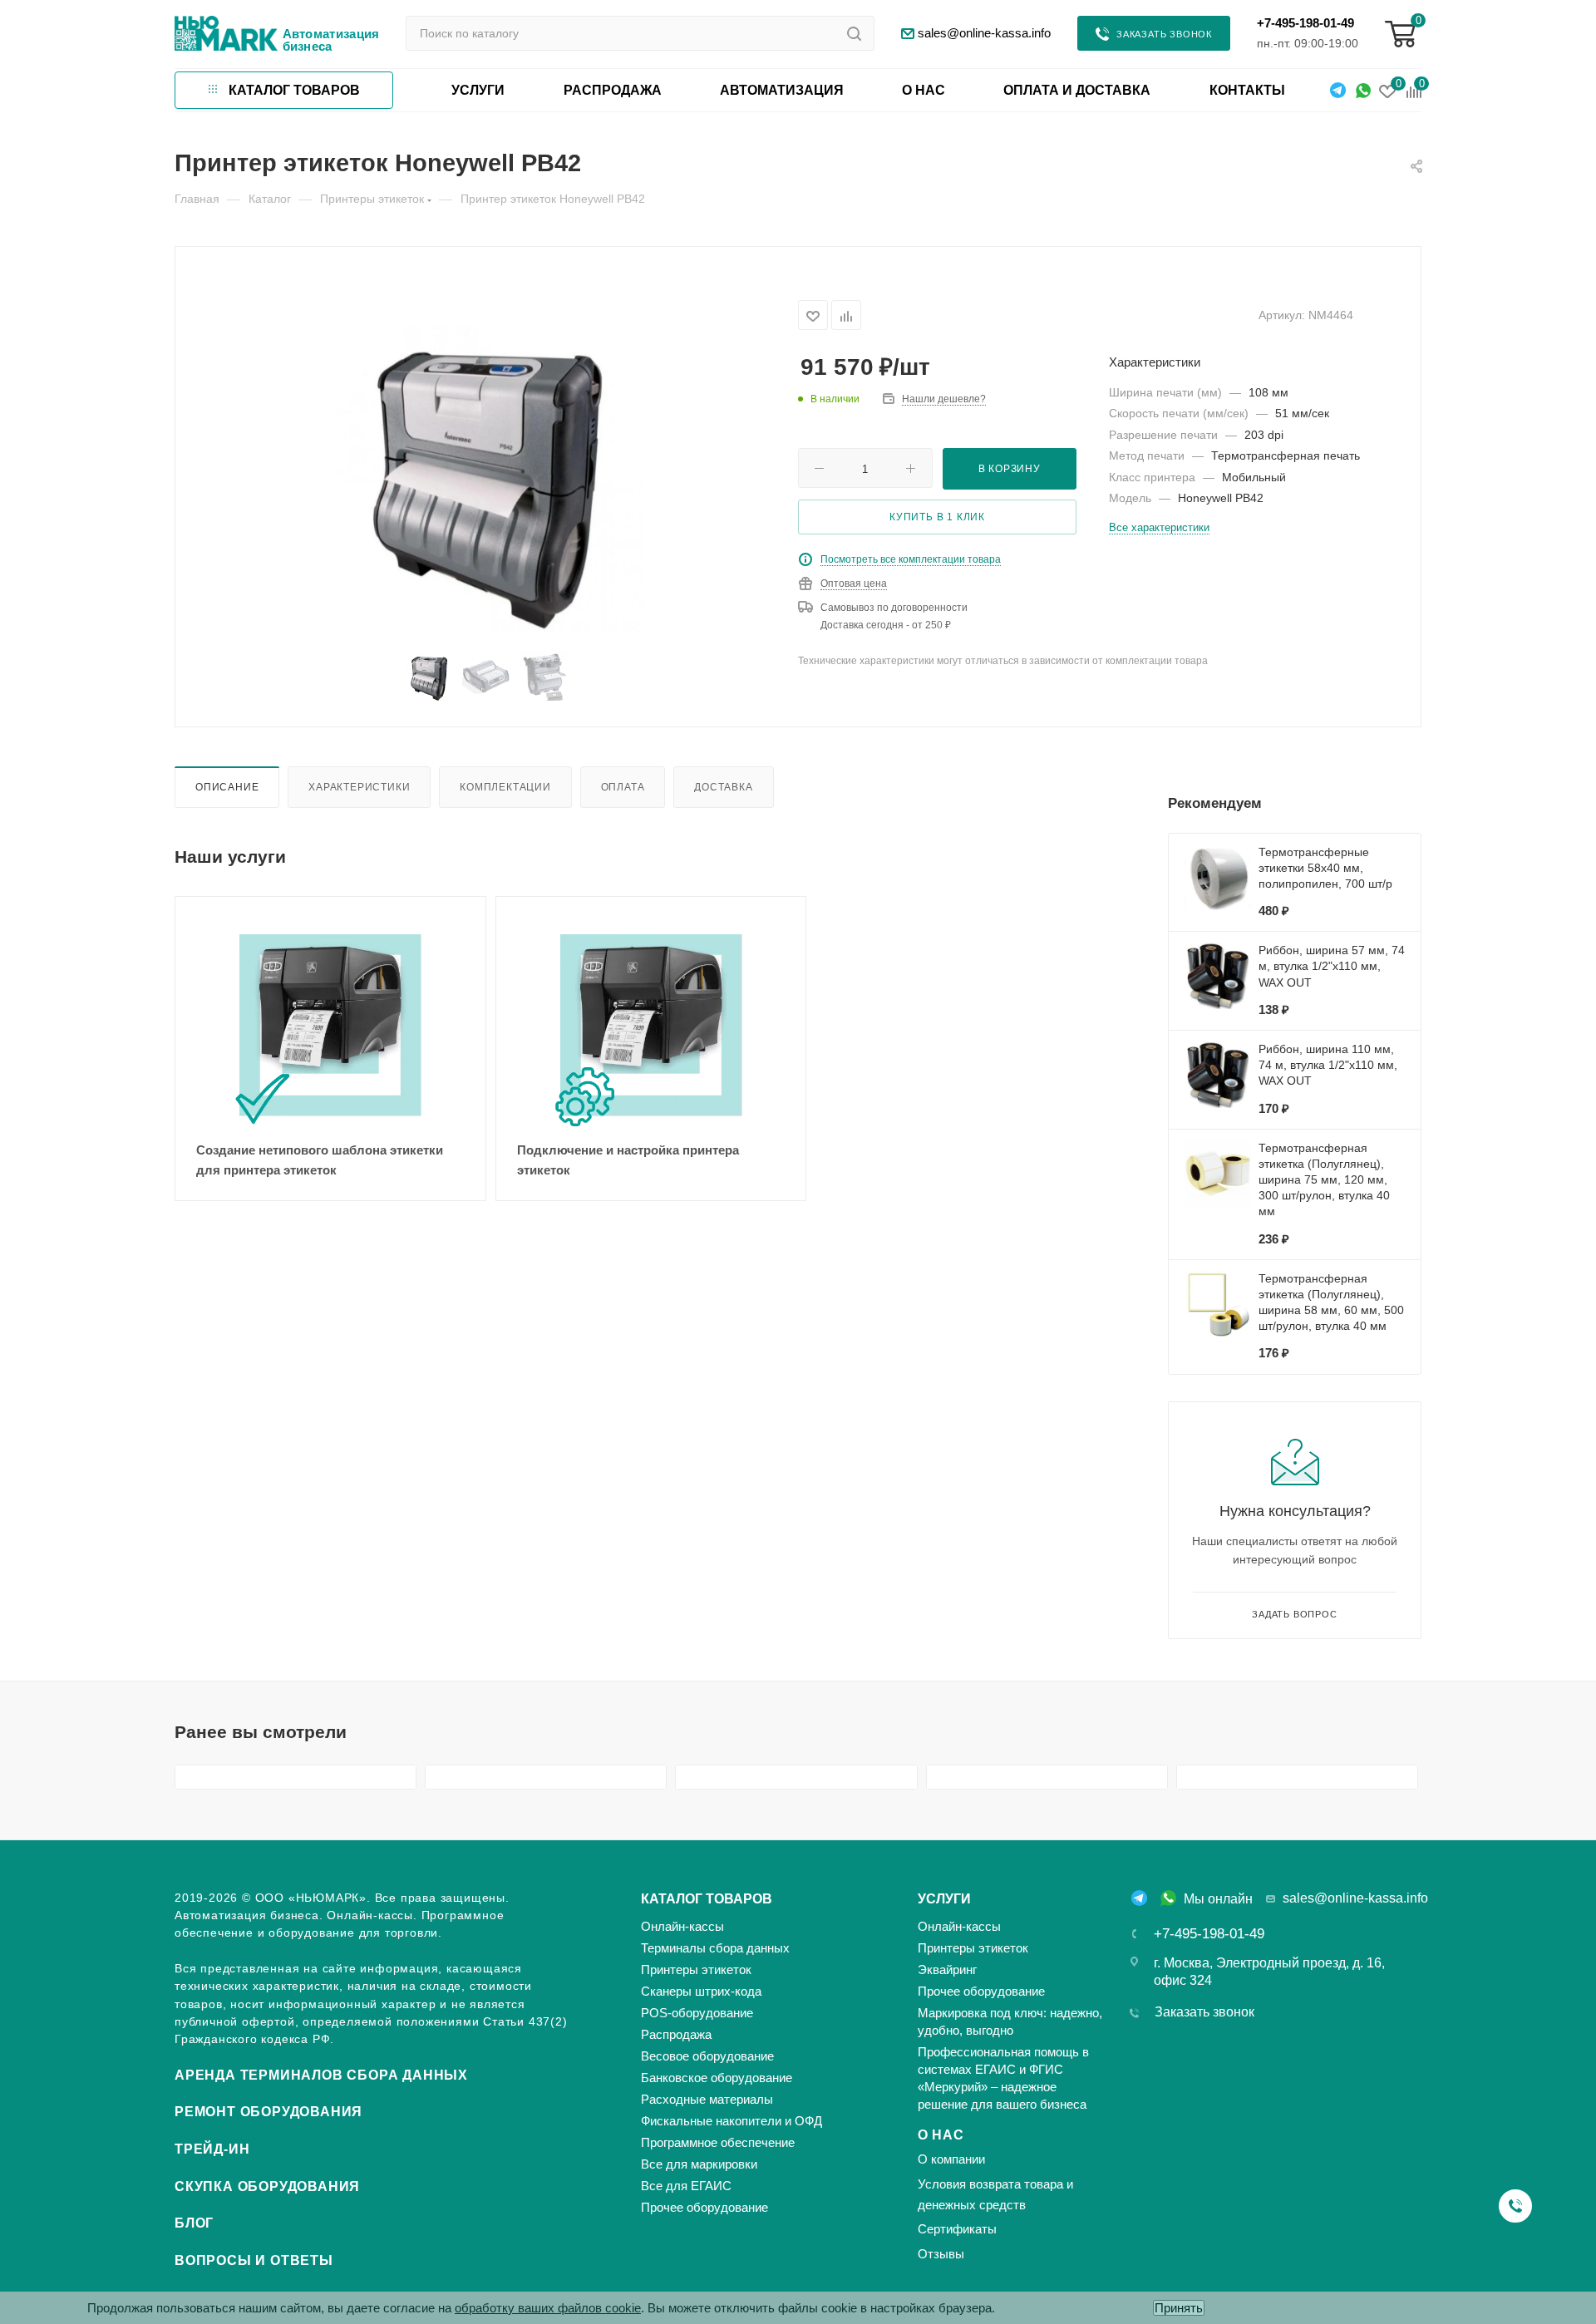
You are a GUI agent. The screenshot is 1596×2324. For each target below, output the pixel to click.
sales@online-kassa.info (1355, 1898)
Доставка (723, 787)
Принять (1179, 2308)
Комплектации (505, 787)
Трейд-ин (212, 2149)
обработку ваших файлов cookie (548, 2308)
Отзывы (941, 2254)
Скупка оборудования (267, 2186)
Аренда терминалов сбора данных (321, 2075)
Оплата (623, 787)
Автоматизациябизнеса (331, 40)
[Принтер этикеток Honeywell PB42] (487, 478)
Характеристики (359, 787)
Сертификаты (957, 2229)
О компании (951, 2159)
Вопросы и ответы (254, 2260)
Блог (194, 2223)
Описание (227, 787)
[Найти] (854, 33)
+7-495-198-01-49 (1305, 23)
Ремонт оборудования (268, 2112)
